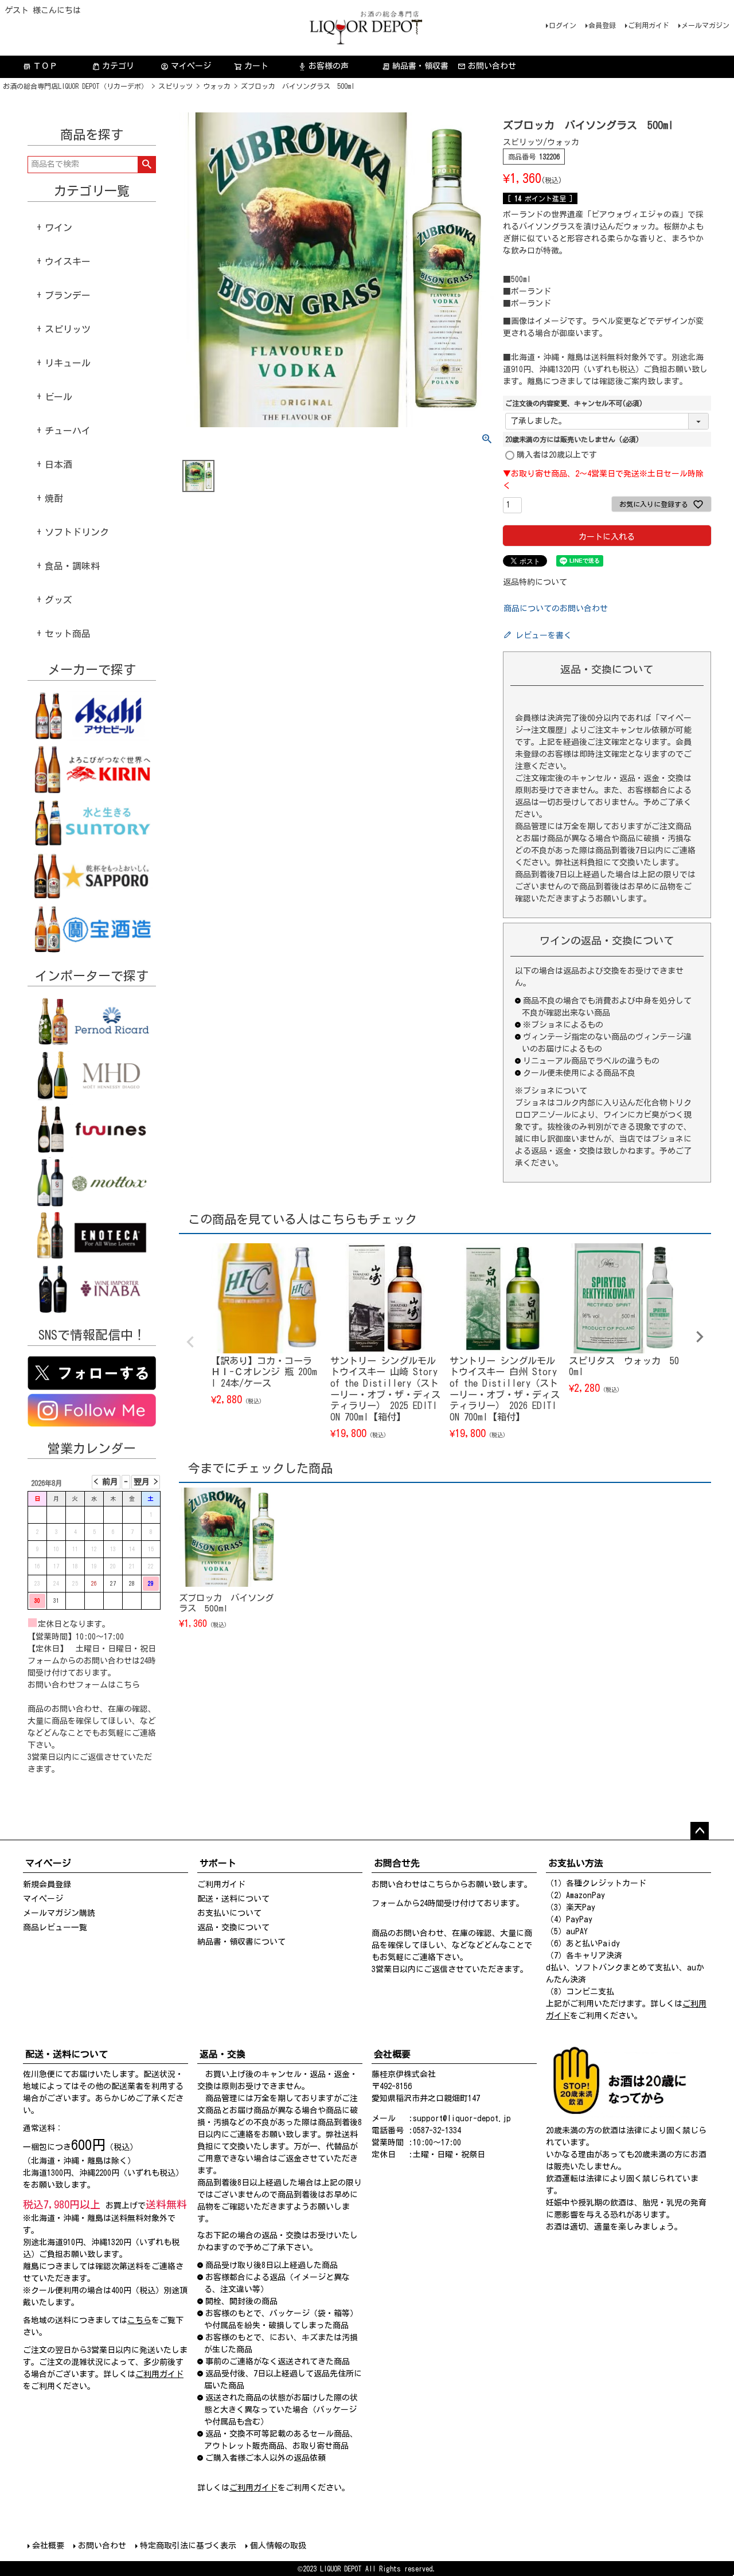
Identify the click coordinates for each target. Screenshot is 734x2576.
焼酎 (54, 498)
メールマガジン (705, 25)
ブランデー (68, 295)
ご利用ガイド (649, 25)
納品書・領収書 (415, 66)
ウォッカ (217, 86)
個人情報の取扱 (278, 2546)
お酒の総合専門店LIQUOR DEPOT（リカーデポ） (75, 86)
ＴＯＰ (40, 66)
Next (700, 1337)
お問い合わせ (492, 66)
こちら (128, 1685)
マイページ (186, 66)
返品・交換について (233, 1927)
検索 (147, 165)
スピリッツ (175, 86)
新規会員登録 (47, 1884)
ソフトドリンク (77, 532)
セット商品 (68, 634)
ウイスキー (68, 261)
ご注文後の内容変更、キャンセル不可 (574, 403)
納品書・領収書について (241, 1942)
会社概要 (48, 2546)
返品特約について (535, 582)
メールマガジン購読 (59, 1913)
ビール (58, 397)
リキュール (68, 363)
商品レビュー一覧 (55, 1927)
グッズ (58, 600)
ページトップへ (700, 1831)
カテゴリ (118, 66)
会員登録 (602, 25)
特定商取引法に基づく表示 (188, 2546)
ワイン (58, 228)
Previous (190, 1342)
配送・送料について (233, 1899)
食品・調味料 (72, 566)
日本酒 (58, 465)
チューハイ (68, 431)
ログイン (563, 25)
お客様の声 (323, 66)
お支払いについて (229, 1913)
